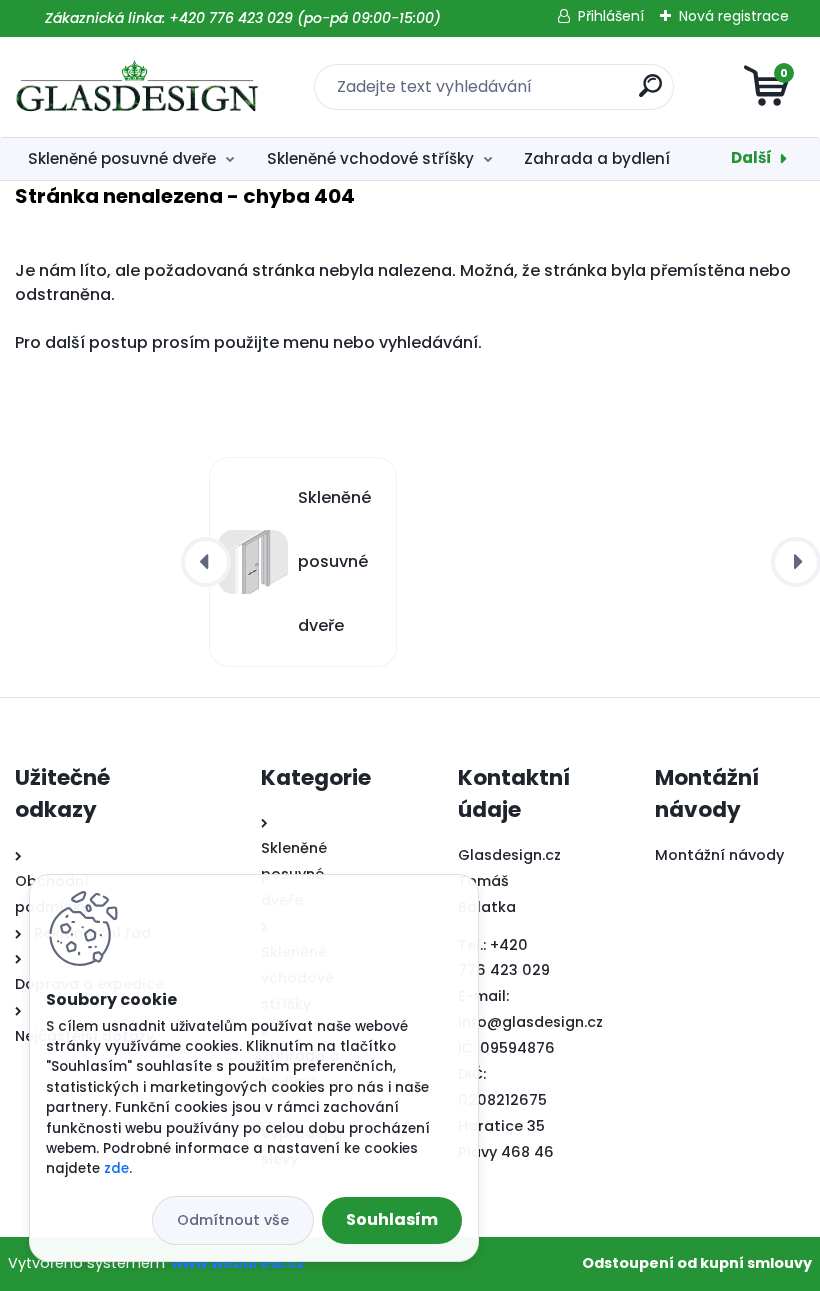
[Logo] (137, 87)
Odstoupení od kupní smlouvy (697, 1263)
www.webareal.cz (238, 1263)
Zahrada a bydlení (597, 158)
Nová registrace (734, 16)
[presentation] (206, 562)
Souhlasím (392, 1219)
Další (751, 157)
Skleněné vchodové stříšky (370, 158)
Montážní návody (719, 855)
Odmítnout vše (233, 1220)
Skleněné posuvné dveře (122, 158)
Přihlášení (611, 16)
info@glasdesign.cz (530, 1022)
